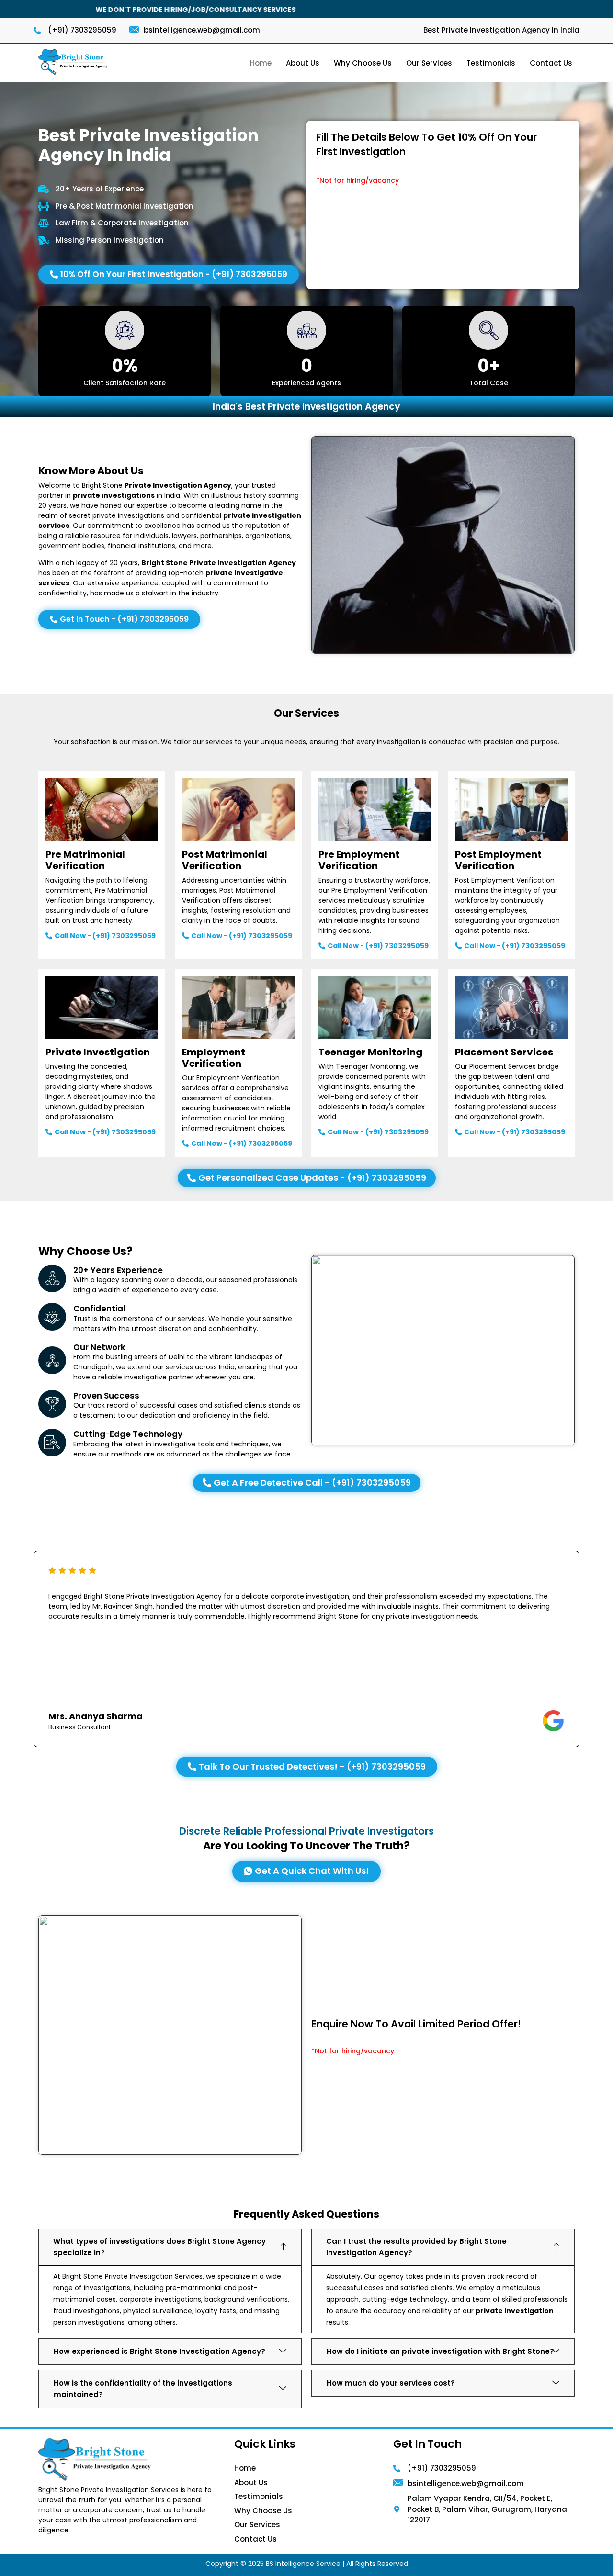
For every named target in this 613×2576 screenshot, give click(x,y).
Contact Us (551, 63)
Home (261, 63)
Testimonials (491, 63)
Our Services (429, 63)
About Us (303, 63)
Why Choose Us (363, 63)
